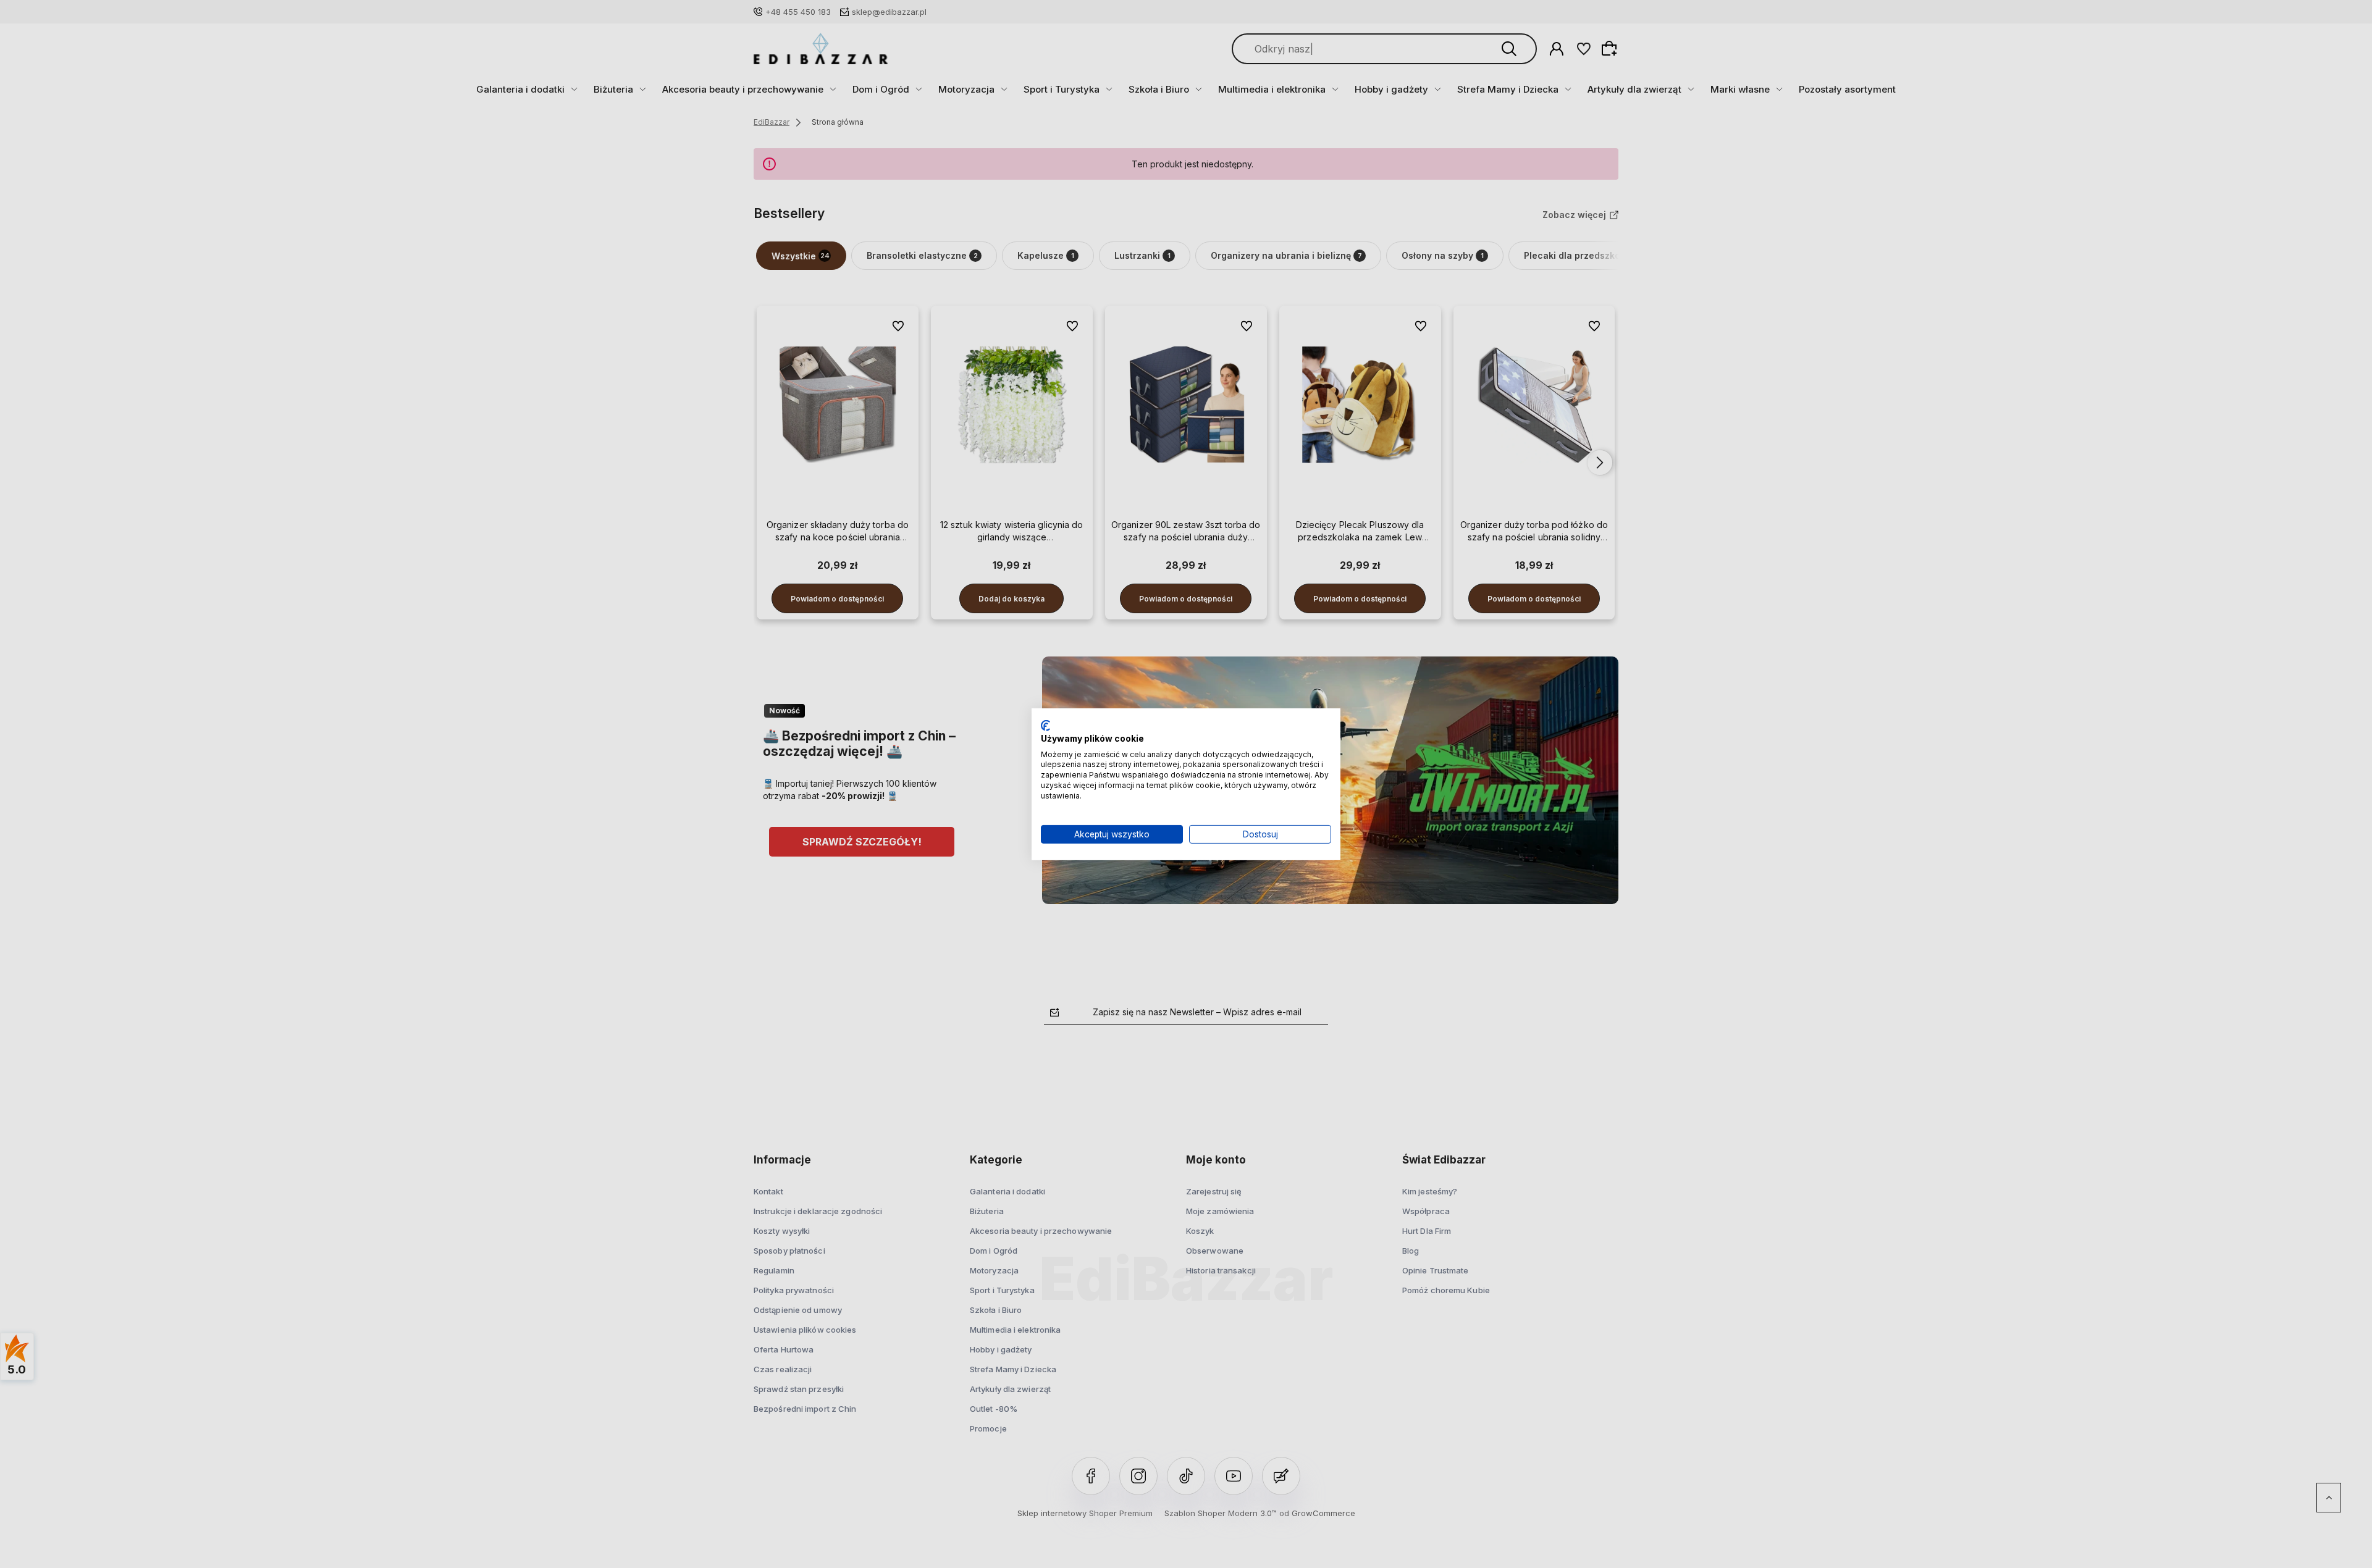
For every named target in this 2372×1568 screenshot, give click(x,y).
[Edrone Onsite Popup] (1186, 784)
